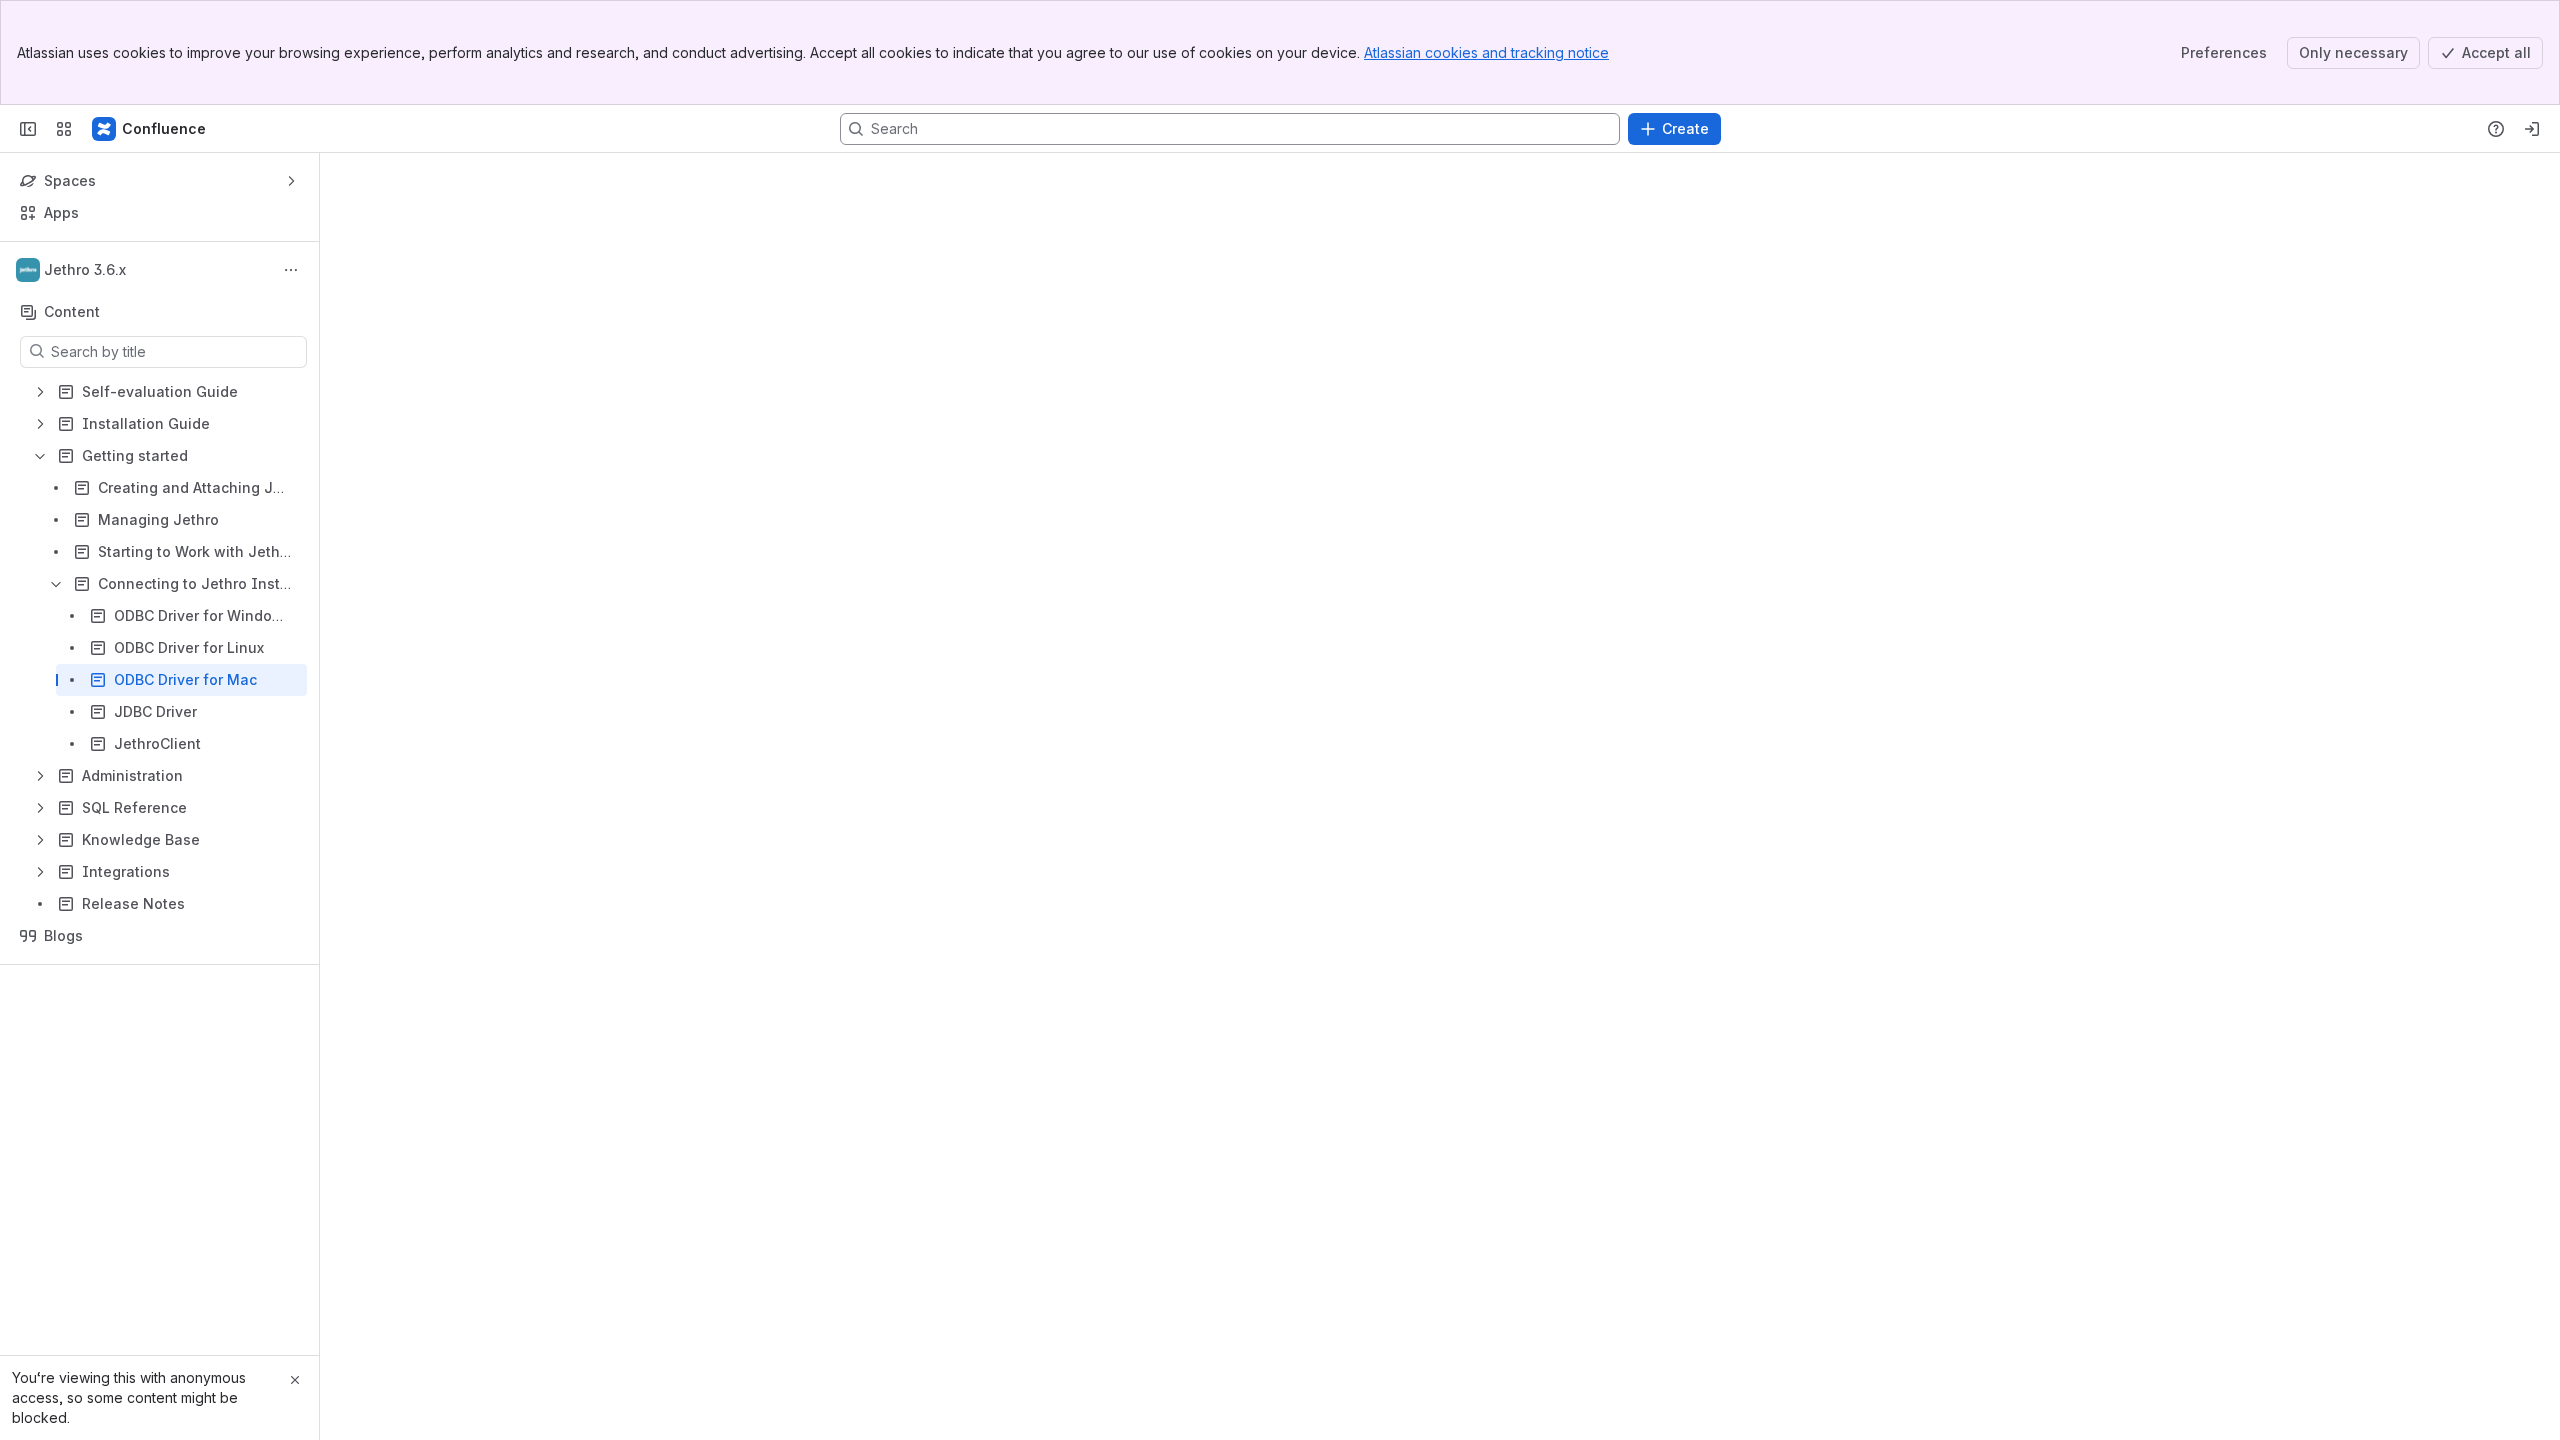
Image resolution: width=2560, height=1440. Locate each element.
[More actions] (291, 270)
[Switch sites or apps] (64, 129)
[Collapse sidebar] (28, 129)
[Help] (2496, 129)
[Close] (295, 1380)
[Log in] (2532, 129)
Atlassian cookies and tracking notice (1486, 52)
